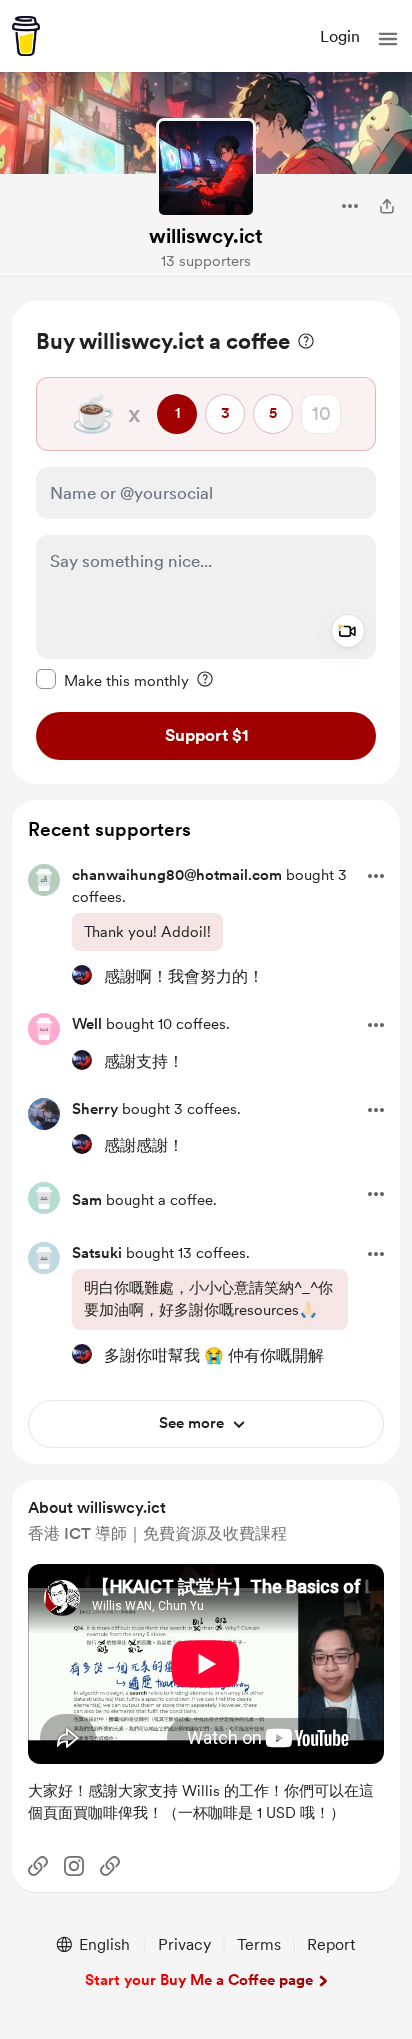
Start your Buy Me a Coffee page (199, 1980)
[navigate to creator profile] (206, 168)
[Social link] (38, 1866)
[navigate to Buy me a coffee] (26, 36)
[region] (206, 542)
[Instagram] (74, 1866)
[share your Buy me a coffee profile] (387, 206)
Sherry (95, 1109)
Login (340, 36)
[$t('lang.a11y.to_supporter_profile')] (82, 975)
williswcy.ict (206, 236)
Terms (259, 1944)
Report (331, 1944)
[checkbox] (112, 680)
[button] (388, 39)
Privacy (184, 1944)
